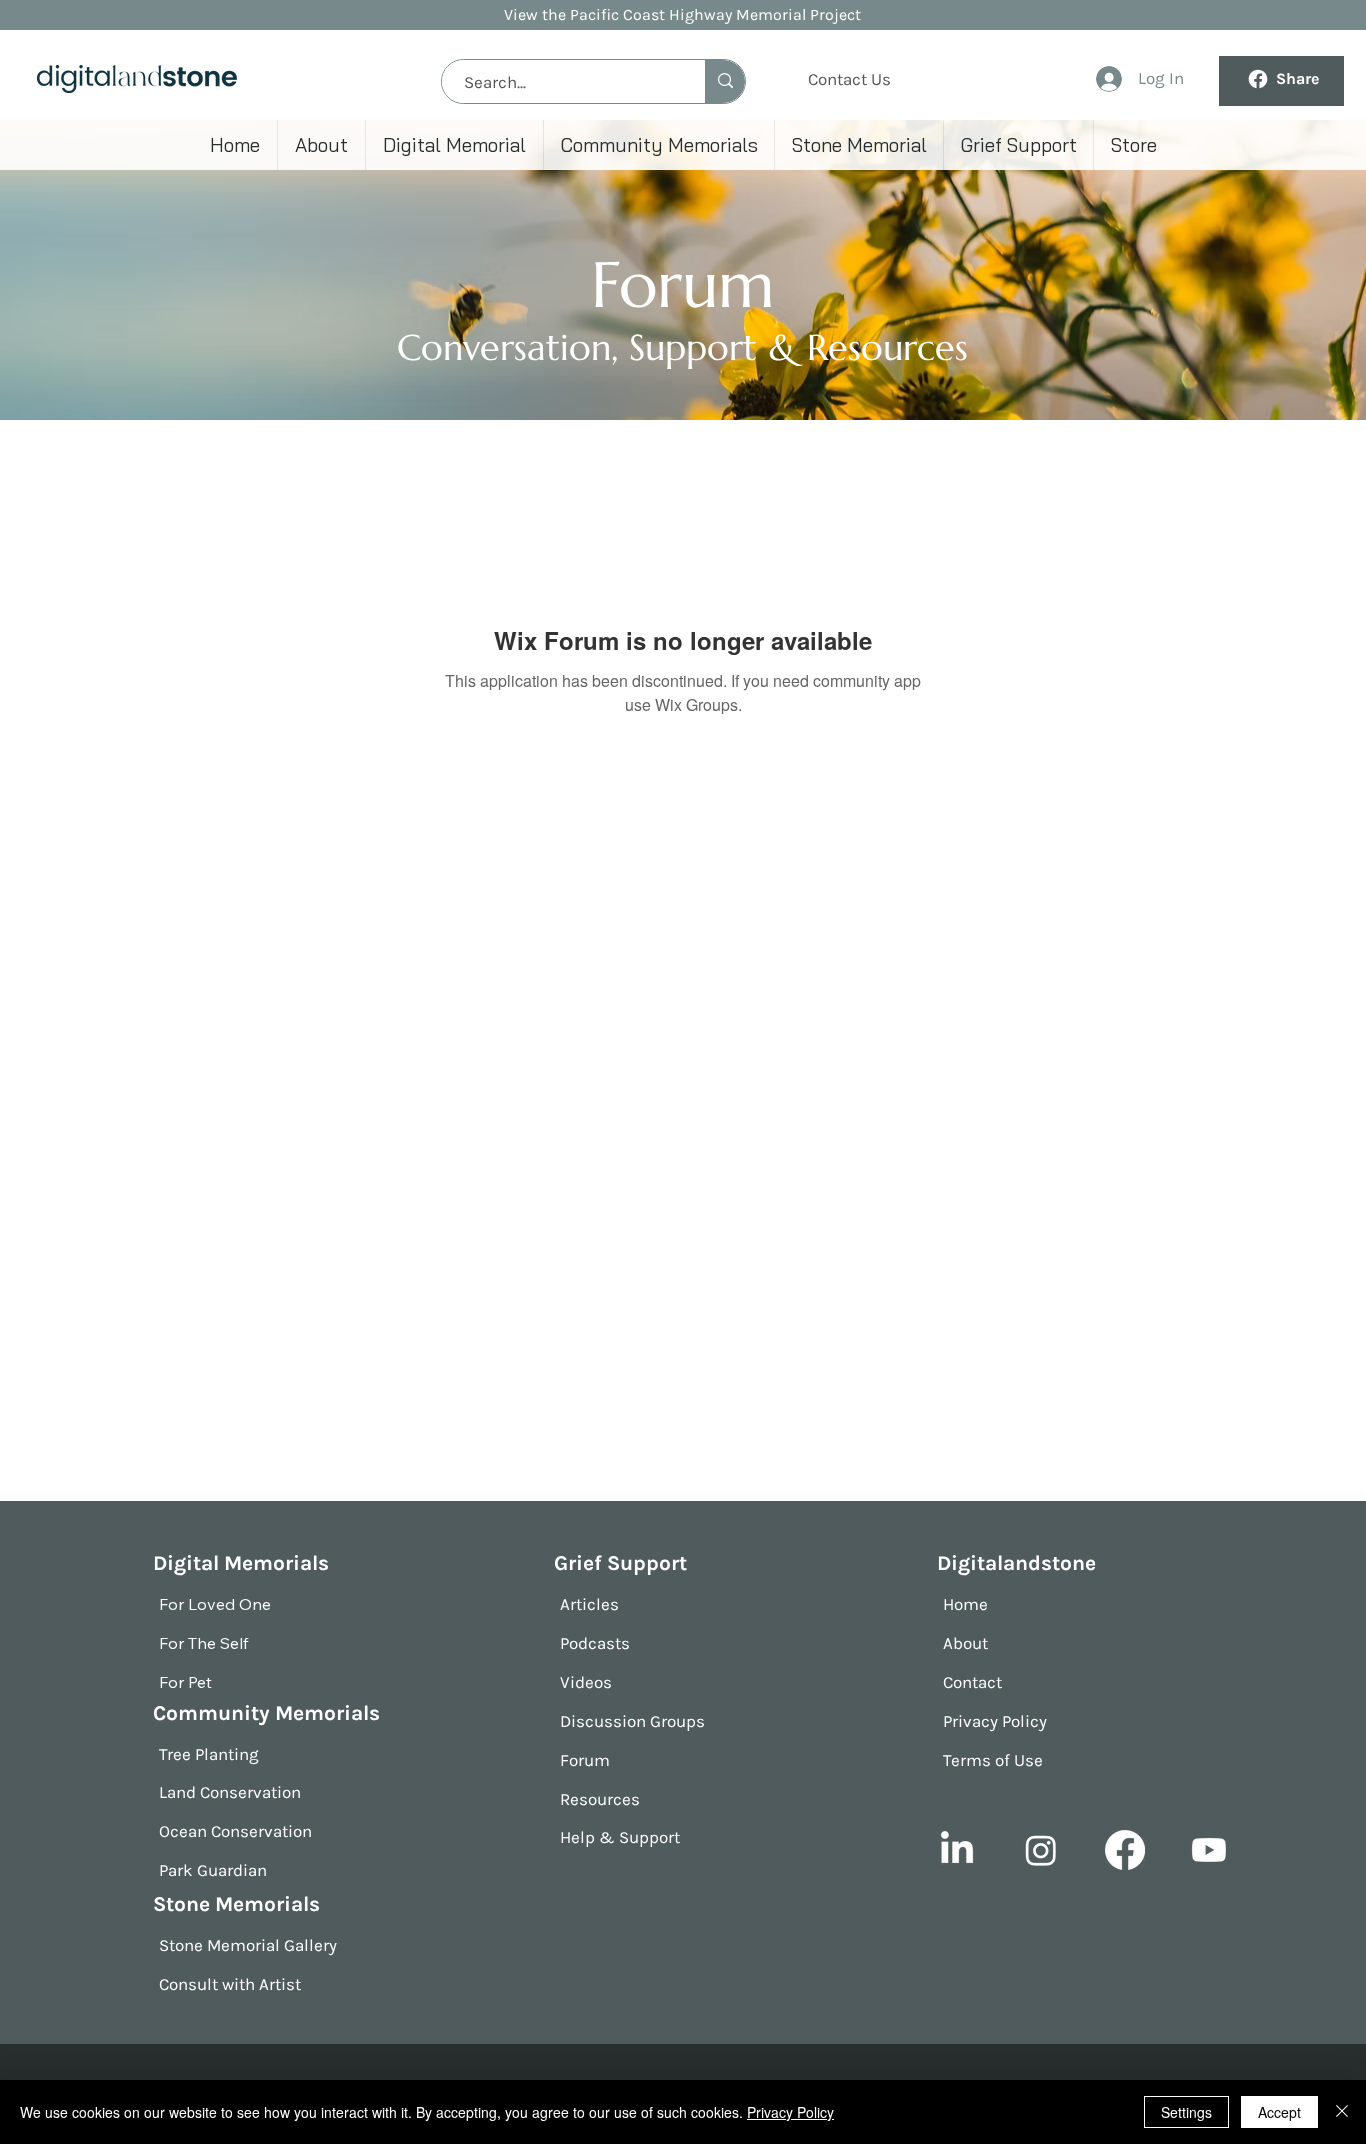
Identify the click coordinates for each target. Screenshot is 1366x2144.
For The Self (203, 1643)
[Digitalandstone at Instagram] (1041, 1850)
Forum (585, 1760)
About (965, 1643)
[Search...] (725, 81)
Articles (589, 1604)
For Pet (185, 1682)
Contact (972, 1682)
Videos (586, 1682)
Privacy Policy (995, 1721)
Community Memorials (266, 1713)
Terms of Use (993, 1760)
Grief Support (620, 1563)
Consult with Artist (230, 1984)
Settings (1186, 2112)
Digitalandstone (1016, 1563)
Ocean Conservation (235, 1831)
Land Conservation (230, 1792)
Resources (600, 1799)
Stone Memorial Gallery (248, 1945)
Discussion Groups (632, 1721)
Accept (1279, 2112)
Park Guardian (213, 1870)
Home (965, 1604)
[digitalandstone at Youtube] (1209, 1850)
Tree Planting (209, 1754)
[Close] (1342, 2112)
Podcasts (595, 1643)
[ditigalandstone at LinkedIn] (957, 1850)
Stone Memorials (236, 1904)
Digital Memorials (241, 1563)
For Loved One (215, 1604)
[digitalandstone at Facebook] (1125, 1850)
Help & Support (620, 1837)
